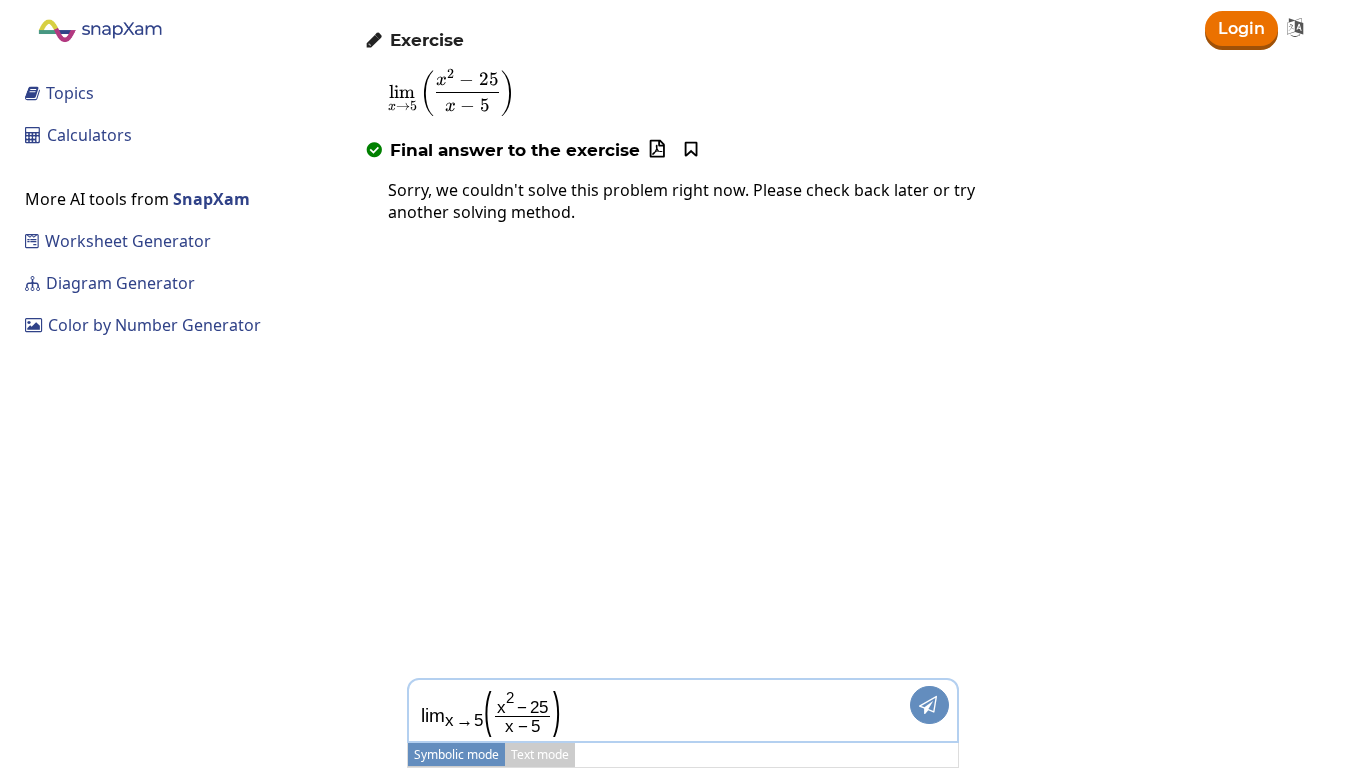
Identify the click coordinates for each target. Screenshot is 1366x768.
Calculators (78, 135)
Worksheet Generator (118, 241)
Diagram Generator (110, 283)
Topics (59, 93)
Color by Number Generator (143, 325)
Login (1241, 28)
